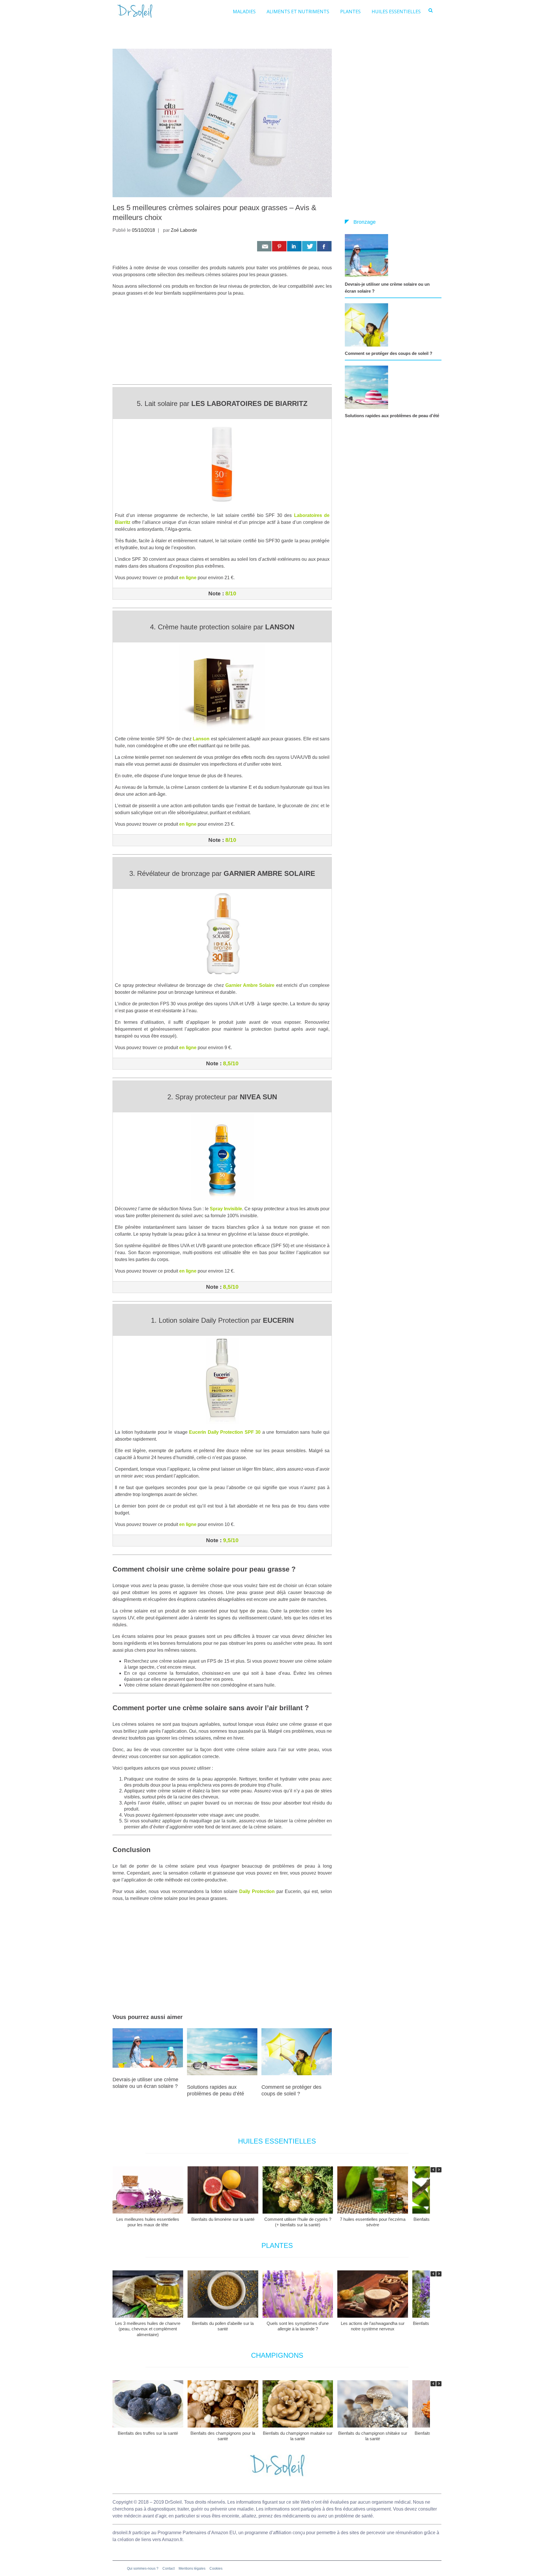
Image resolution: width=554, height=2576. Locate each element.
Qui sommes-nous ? (143, 2569)
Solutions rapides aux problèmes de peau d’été (392, 416)
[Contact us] (264, 246)
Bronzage (365, 222)
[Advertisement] (222, 342)
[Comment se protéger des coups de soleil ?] (368, 325)
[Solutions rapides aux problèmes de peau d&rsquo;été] (368, 387)
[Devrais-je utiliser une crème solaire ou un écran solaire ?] (368, 256)
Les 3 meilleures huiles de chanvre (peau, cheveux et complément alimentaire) (148, 2329)
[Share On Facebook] (324, 246)
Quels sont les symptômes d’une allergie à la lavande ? (298, 2326)
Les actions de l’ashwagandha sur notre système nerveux (373, 2326)
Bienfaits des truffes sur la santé (148, 2433)
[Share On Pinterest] (279, 246)
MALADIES (244, 12)
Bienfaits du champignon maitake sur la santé (298, 2436)
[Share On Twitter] (309, 246)
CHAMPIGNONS (277, 2355)
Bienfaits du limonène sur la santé (223, 2219)
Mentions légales (192, 2569)
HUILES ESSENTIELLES (396, 12)
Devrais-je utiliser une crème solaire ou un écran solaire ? (387, 288)
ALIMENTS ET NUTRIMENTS (298, 12)
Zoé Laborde (184, 230)
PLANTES (350, 12)
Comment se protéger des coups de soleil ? (389, 353)
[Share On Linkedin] (294, 246)
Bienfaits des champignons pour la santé (223, 2436)
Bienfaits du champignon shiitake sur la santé (373, 2436)
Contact (169, 2569)
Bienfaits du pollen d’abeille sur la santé (223, 2326)
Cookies (216, 2569)
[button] (439, 2170)
